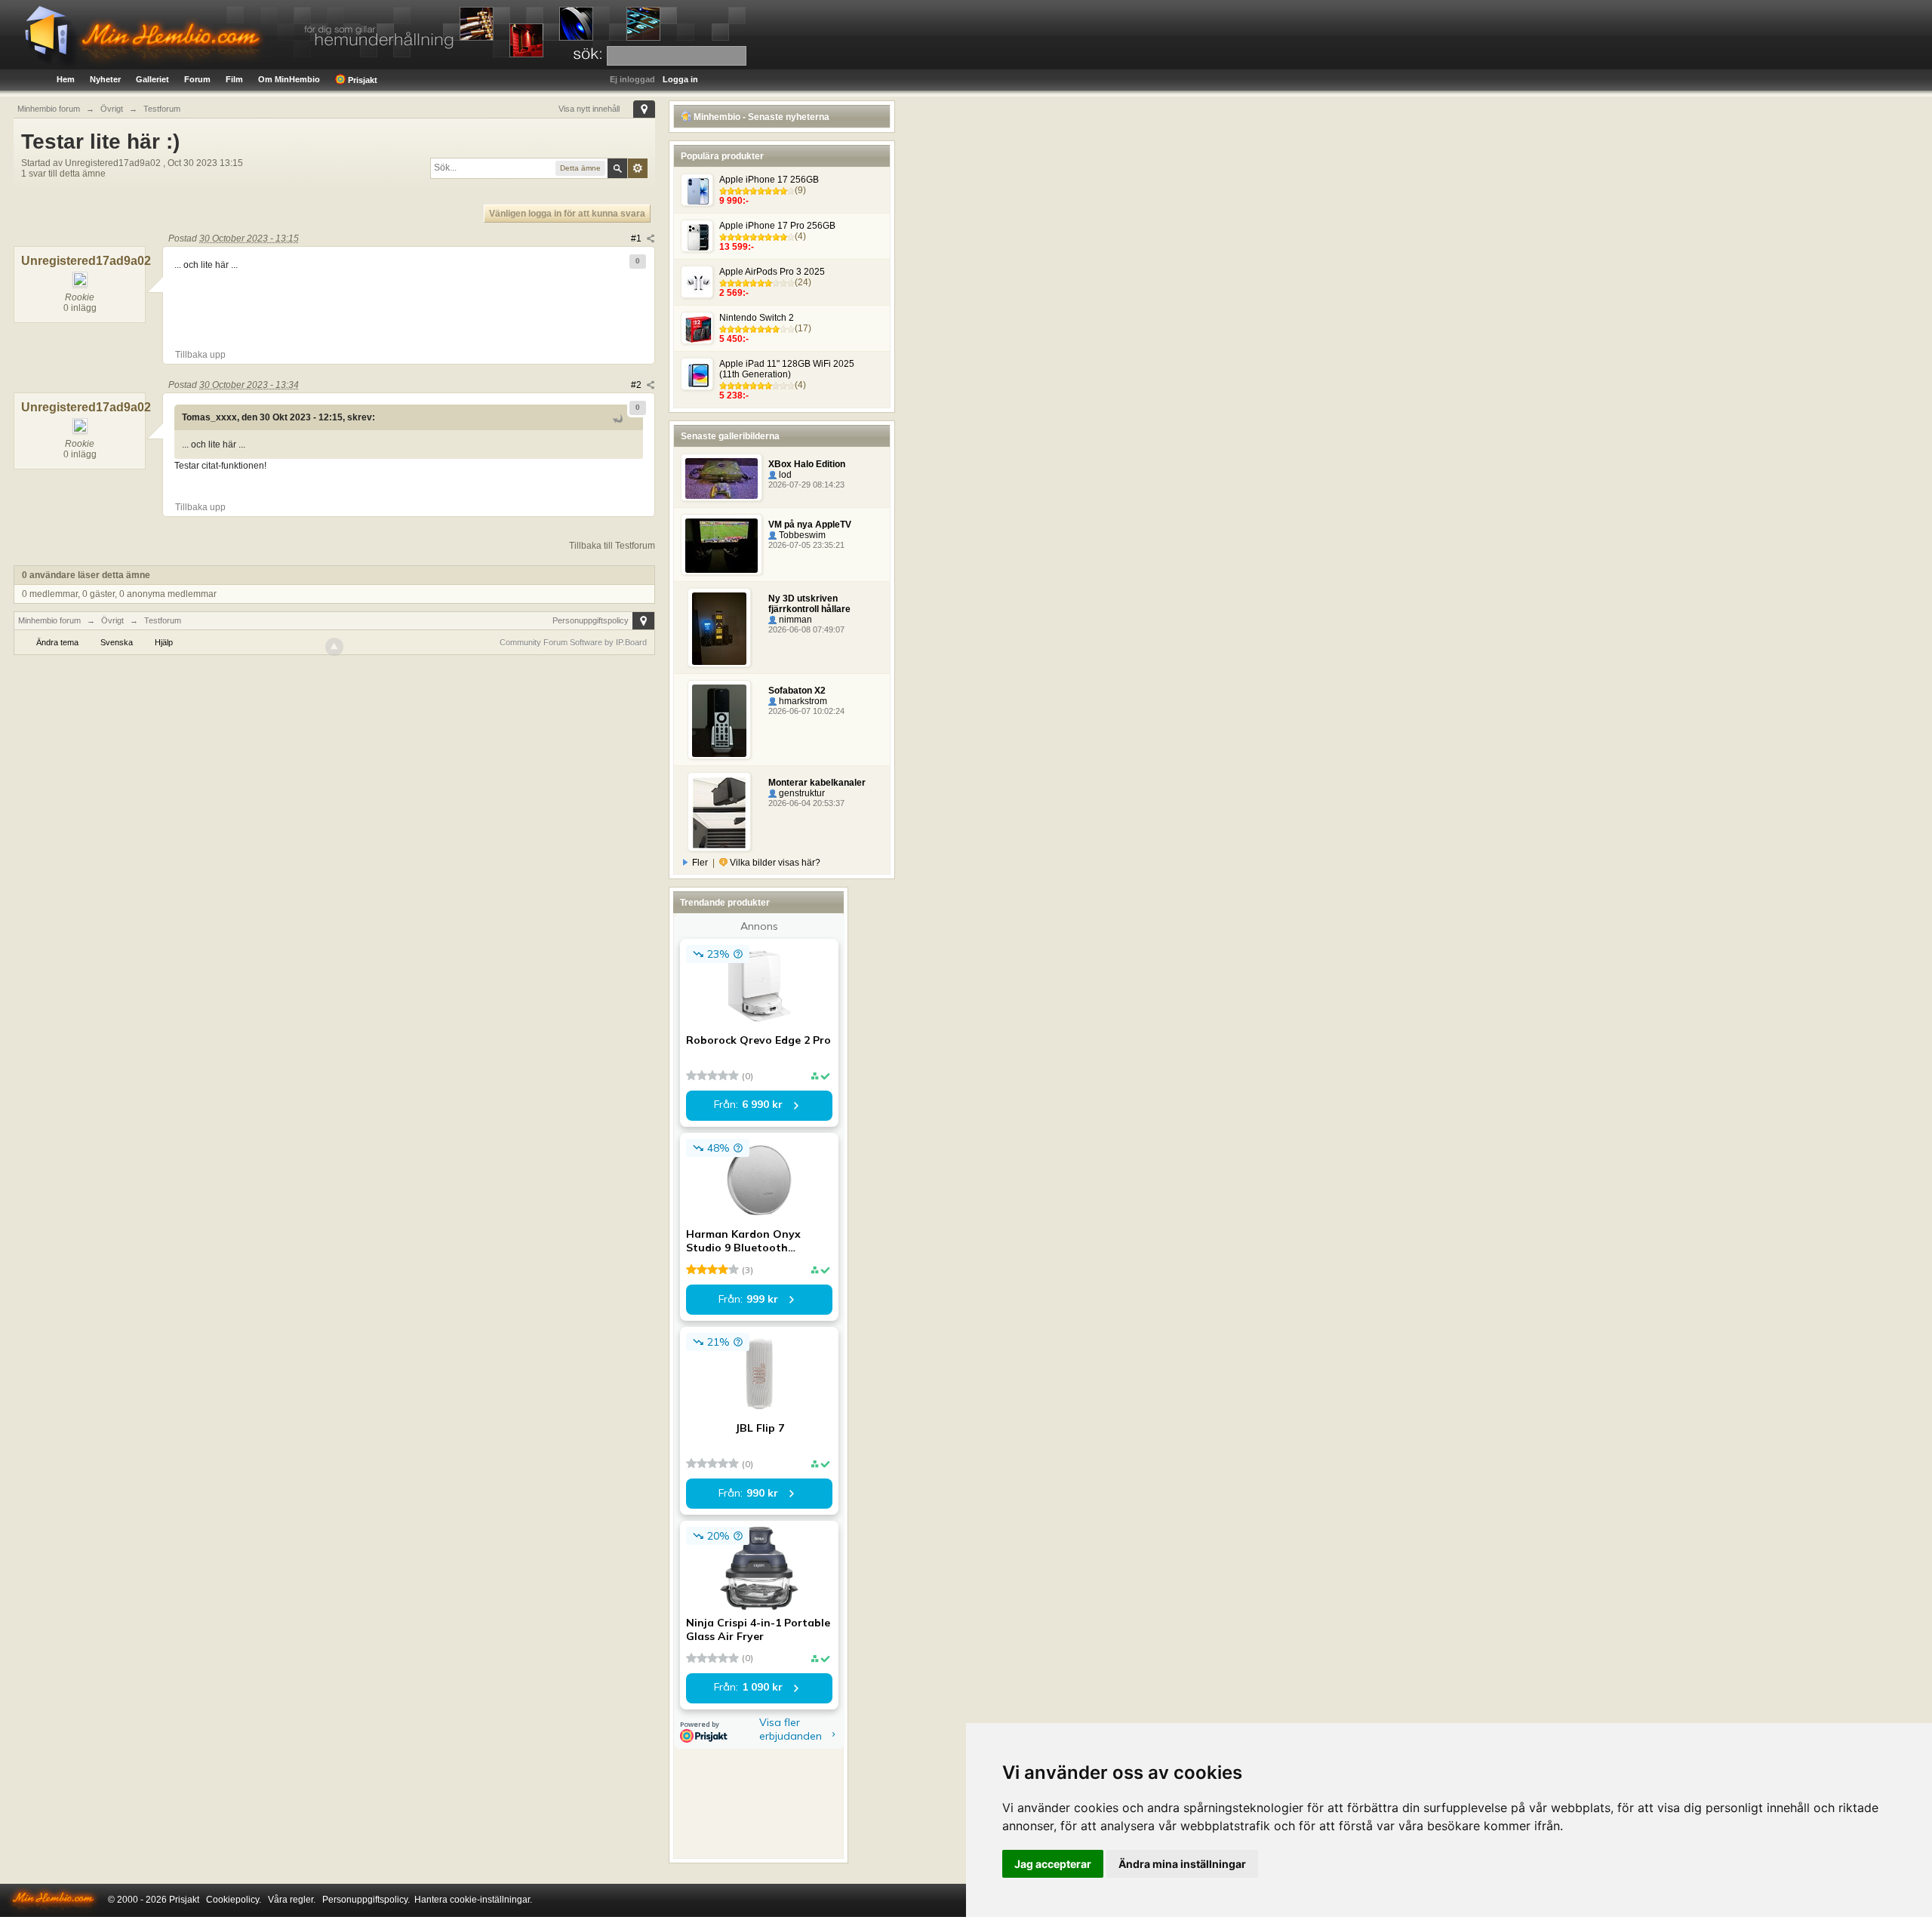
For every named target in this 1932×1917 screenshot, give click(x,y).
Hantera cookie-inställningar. (473, 1900)
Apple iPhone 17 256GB (769, 180)
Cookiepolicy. (234, 1900)
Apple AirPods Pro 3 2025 (772, 272)
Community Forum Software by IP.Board (573, 642)
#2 (637, 385)
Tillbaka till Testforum (612, 546)
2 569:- (734, 293)
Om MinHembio (289, 79)
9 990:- (734, 201)
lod (784, 475)
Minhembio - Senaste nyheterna (760, 117)
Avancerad (638, 168)
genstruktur (801, 793)
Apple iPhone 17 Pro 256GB (777, 226)
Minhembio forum (49, 620)
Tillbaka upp (200, 355)
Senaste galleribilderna (730, 436)
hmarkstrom (802, 701)
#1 (637, 238)
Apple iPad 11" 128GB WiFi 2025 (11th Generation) (787, 369)
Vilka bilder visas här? (774, 863)
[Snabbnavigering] (644, 109)
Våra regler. (292, 1900)
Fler (700, 863)
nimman (794, 620)
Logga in (680, 79)
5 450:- (734, 339)
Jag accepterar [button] (1053, 1864)
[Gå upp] (334, 647)
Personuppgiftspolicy (591, 620)
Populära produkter (722, 156)
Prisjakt (361, 80)
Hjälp (164, 642)
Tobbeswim (801, 535)
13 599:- (737, 247)
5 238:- (734, 395)
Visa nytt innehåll (589, 109)
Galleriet (152, 79)
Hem (66, 79)
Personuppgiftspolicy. (366, 1900)
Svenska (117, 642)
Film (234, 79)
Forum (197, 79)
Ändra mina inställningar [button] (1182, 1864)
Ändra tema (57, 642)
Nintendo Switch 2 (757, 318)
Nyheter (105, 79)
